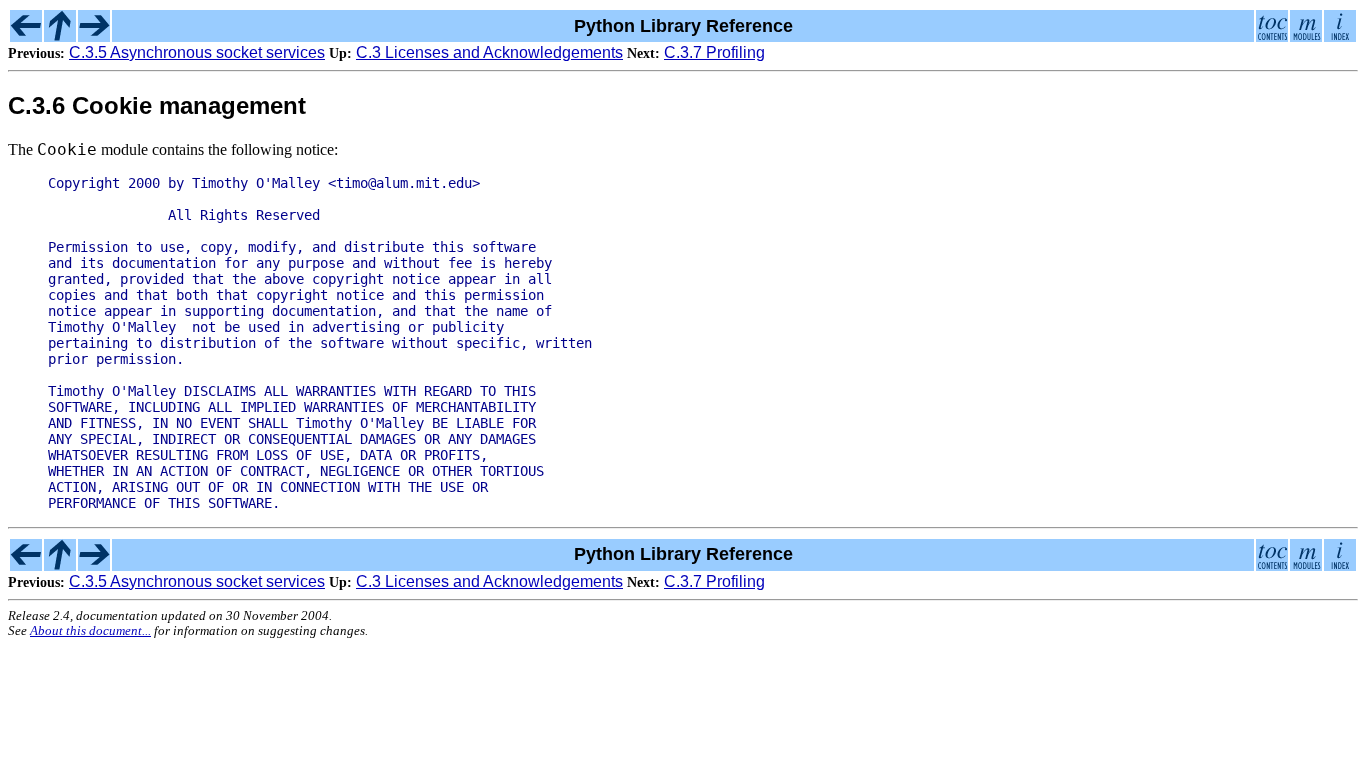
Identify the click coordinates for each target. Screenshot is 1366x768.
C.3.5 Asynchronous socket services (197, 52)
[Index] (1340, 36)
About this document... (90, 631)
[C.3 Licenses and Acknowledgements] (60, 36)
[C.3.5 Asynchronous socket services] (26, 36)
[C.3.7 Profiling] (94, 36)
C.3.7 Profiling (714, 52)
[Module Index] (1306, 36)
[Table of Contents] (1272, 36)
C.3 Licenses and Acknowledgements (489, 52)
